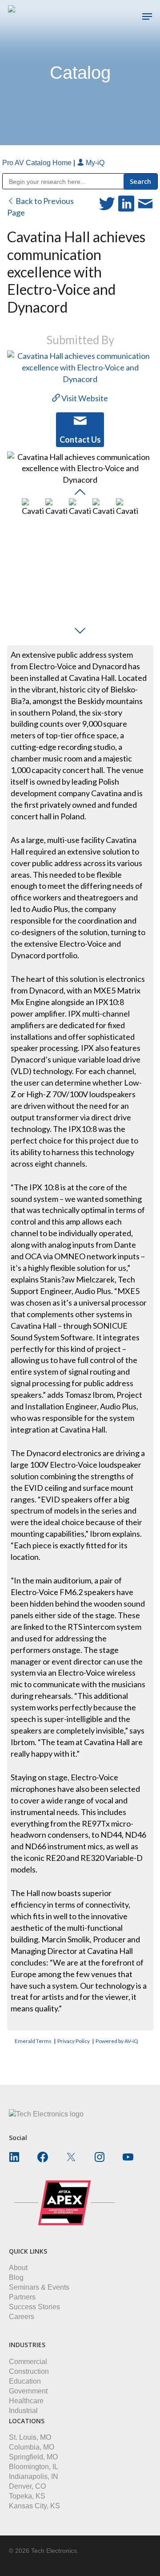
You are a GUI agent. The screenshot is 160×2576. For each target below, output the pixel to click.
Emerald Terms (33, 2041)
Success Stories (34, 2307)
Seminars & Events (39, 2287)
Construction (29, 2371)
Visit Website (84, 398)
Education (25, 2381)
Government (28, 2391)
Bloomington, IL (34, 2467)
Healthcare (26, 2401)
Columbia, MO (32, 2447)
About (18, 2268)
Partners (22, 2297)
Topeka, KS (27, 2496)
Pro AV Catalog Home (38, 163)
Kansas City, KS (34, 2506)
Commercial (28, 2362)
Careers (22, 2317)
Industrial (23, 2411)
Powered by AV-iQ (117, 2041)
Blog (16, 2277)
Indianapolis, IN (34, 2476)
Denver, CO (27, 2486)
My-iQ (94, 163)
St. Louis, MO (30, 2437)
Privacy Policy (74, 2041)
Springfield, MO (33, 2457)
